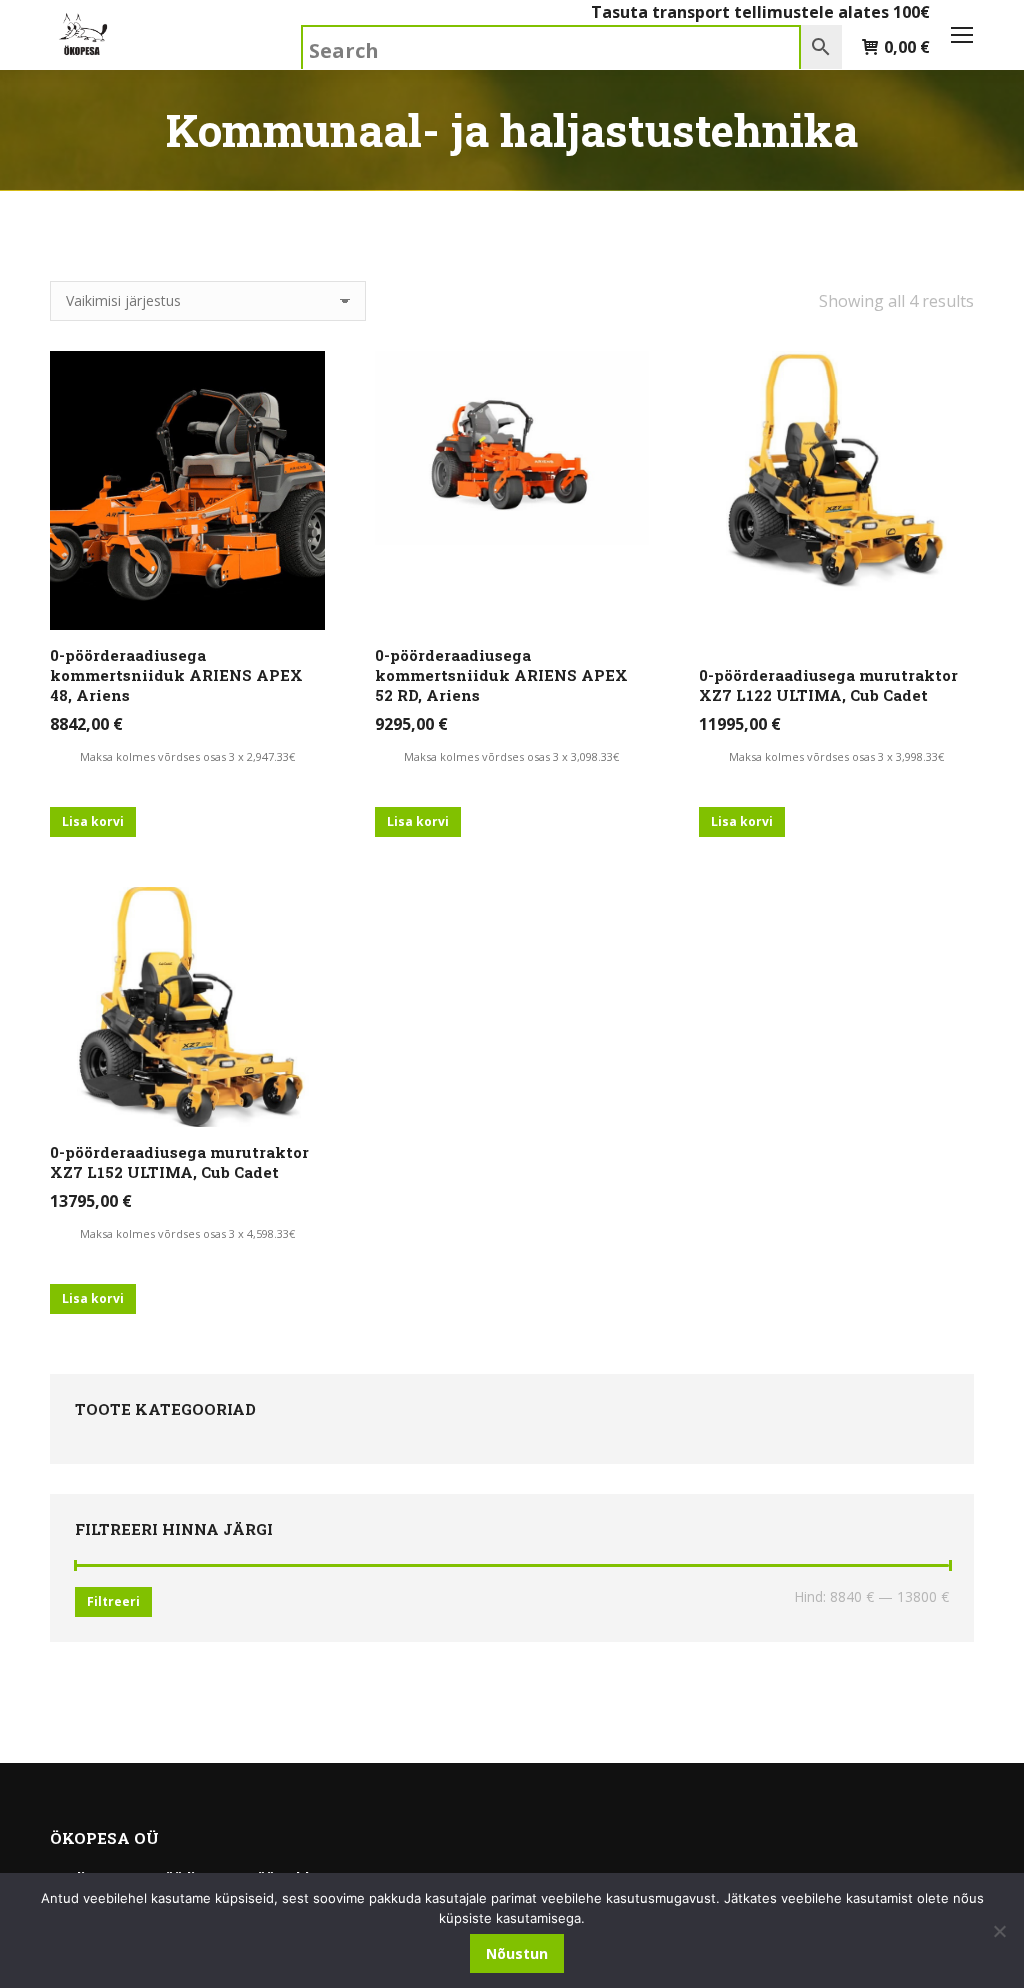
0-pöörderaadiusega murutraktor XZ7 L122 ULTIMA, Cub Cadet (828, 685)
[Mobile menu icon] (962, 35)
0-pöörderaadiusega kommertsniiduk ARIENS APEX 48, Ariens (176, 675)
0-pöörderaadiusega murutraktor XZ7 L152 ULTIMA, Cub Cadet (179, 1162)
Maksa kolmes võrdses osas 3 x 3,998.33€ (836, 756)
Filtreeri (113, 1601)
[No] (999, 1931)
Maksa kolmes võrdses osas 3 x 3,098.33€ (511, 756)
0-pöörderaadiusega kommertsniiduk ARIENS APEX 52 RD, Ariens (501, 675)
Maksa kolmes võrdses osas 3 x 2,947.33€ (187, 756)
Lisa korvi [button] (93, 821)
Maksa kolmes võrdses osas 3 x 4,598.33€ (187, 1233)
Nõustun (517, 1953)
